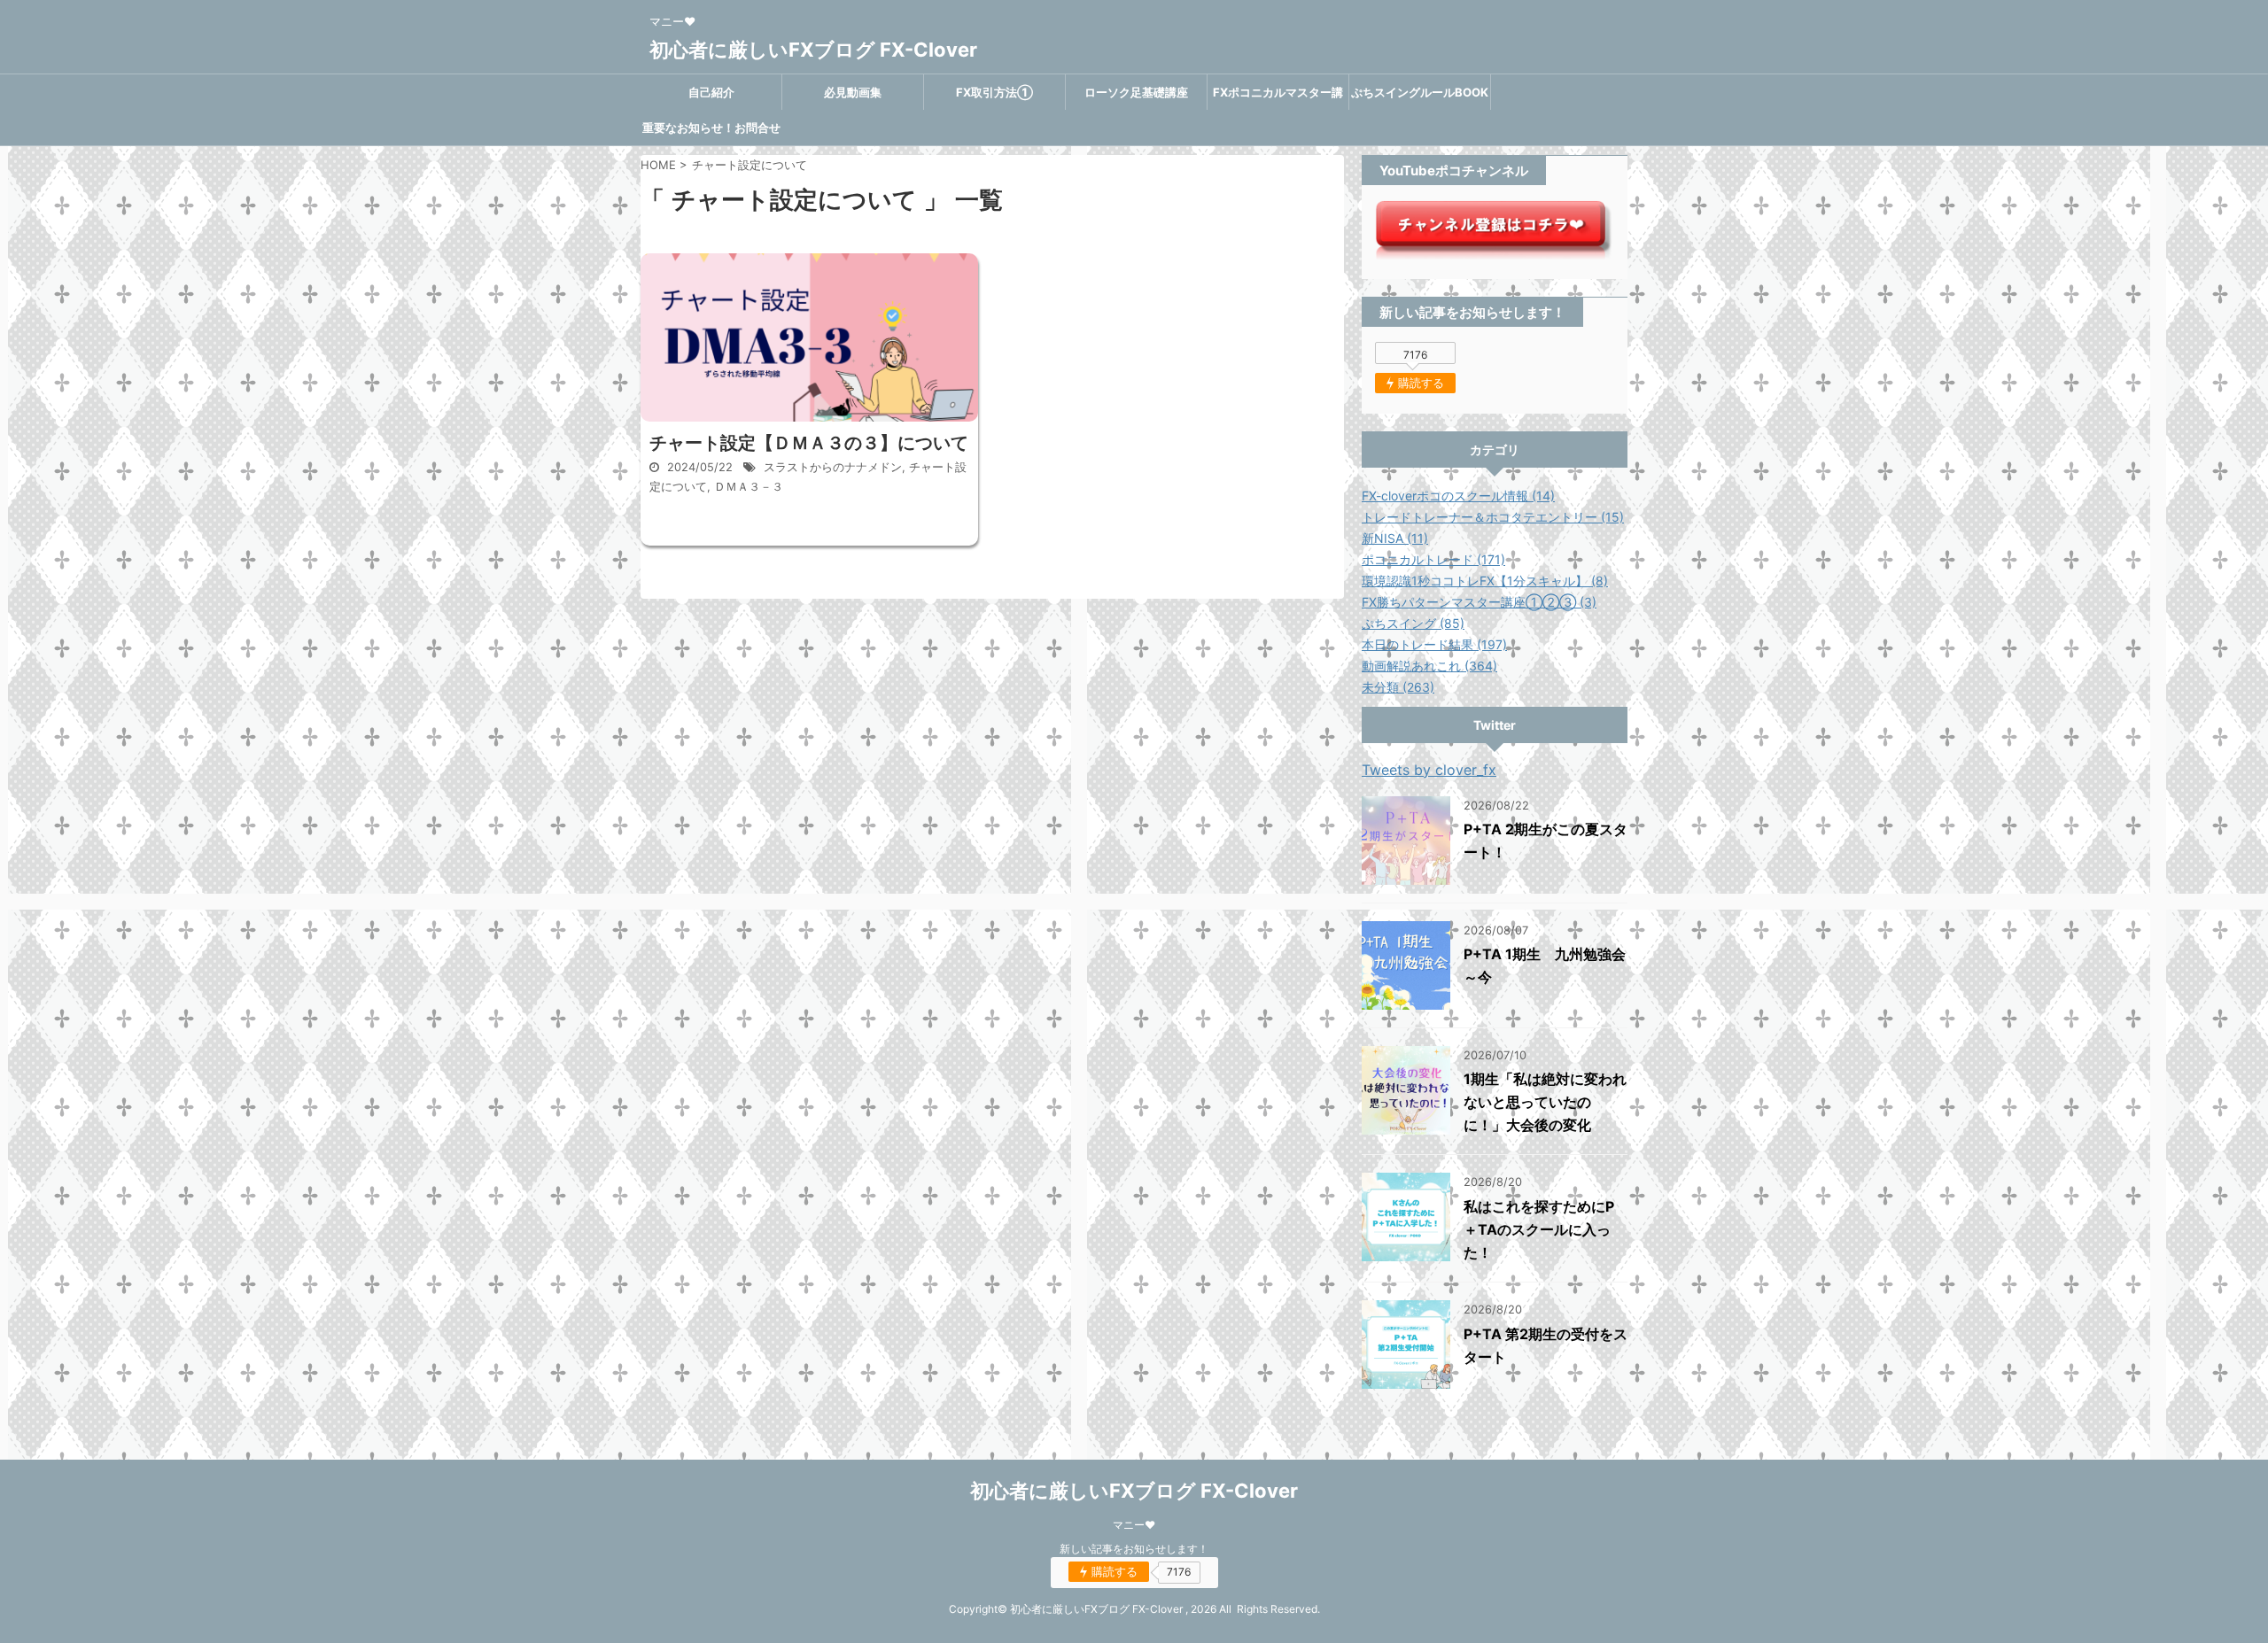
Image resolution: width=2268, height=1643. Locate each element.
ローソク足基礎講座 (1136, 92)
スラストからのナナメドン (833, 467)
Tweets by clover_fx (1429, 770)
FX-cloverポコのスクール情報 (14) (1458, 496)
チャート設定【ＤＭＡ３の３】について (809, 443)
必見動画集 (853, 92)
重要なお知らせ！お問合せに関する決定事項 (711, 133)
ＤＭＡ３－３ (749, 487)
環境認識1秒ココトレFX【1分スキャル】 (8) (1485, 581)
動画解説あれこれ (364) (1429, 666)
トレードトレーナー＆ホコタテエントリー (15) (1493, 517)
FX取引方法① (994, 92)
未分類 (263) (1398, 687)
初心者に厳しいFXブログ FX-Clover (813, 50)
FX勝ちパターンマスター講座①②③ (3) (1479, 602)
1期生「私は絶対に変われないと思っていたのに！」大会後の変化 (1545, 1102)
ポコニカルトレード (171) (1433, 559)
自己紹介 (711, 92)
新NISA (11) (1395, 538)
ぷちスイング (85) (1413, 623)
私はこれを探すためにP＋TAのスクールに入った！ (1539, 1229)
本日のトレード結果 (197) (1434, 644)
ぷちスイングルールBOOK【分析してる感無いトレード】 (1420, 97)
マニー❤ (1134, 1525)
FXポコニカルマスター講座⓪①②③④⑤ (1278, 97)
